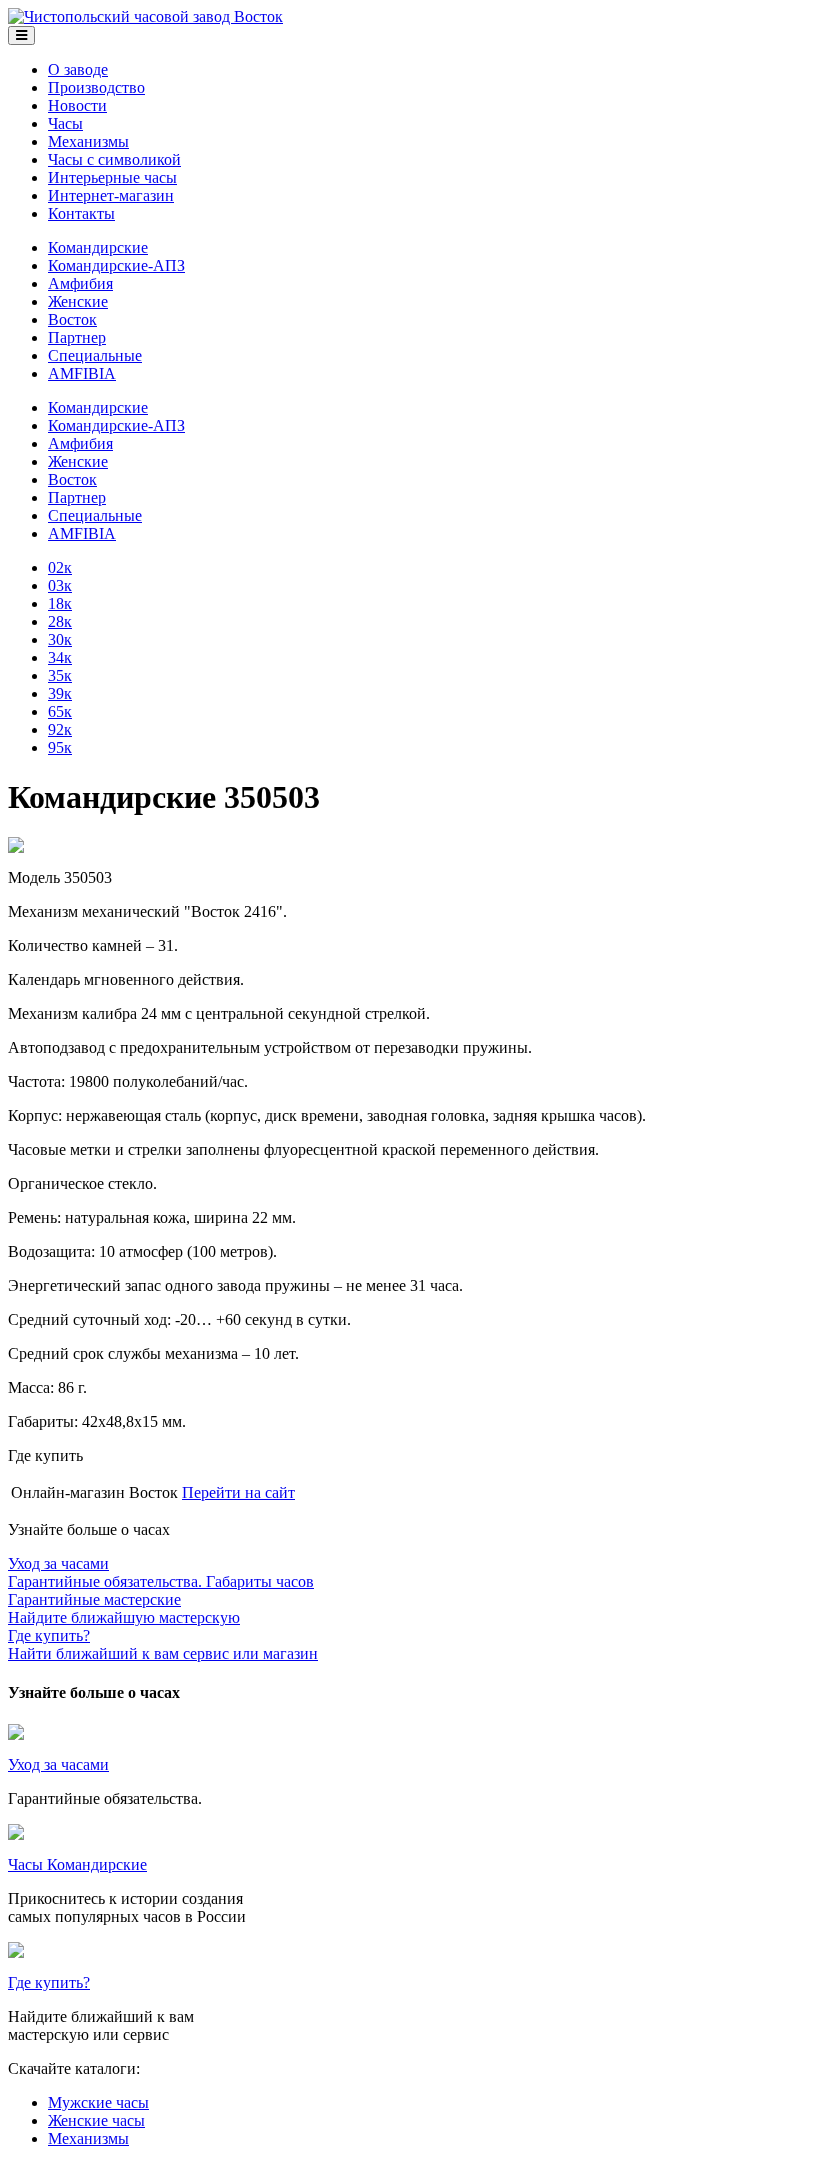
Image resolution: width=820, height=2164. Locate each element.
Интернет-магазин (111, 195)
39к (60, 693)
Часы (65, 123)
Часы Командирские (77, 1864)
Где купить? (49, 1982)
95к (60, 747)
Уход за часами (58, 1764)
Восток (72, 319)
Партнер (77, 337)
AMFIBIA (82, 373)
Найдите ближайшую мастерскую (124, 1608)
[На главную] (145, 16)
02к (60, 567)
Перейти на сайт (238, 1492)
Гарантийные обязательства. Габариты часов (161, 1572)
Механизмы (88, 141)
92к (60, 729)
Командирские (98, 247)
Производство (96, 87)
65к (60, 711)
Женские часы (96, 2120)
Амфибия (80, 283)
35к (60, 675)
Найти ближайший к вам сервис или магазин (163, 1644)
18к (60, 603)
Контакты (81, 213)
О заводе (78, 69)
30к (60, 639)
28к (60, 621)
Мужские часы (98, 2102)
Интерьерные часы (112, 177)
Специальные (95, 355)
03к (60, 585)
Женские (78, 301)
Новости (77, 105)
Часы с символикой (114, 159)
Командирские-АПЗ (116, 265)
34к (60, 657)
